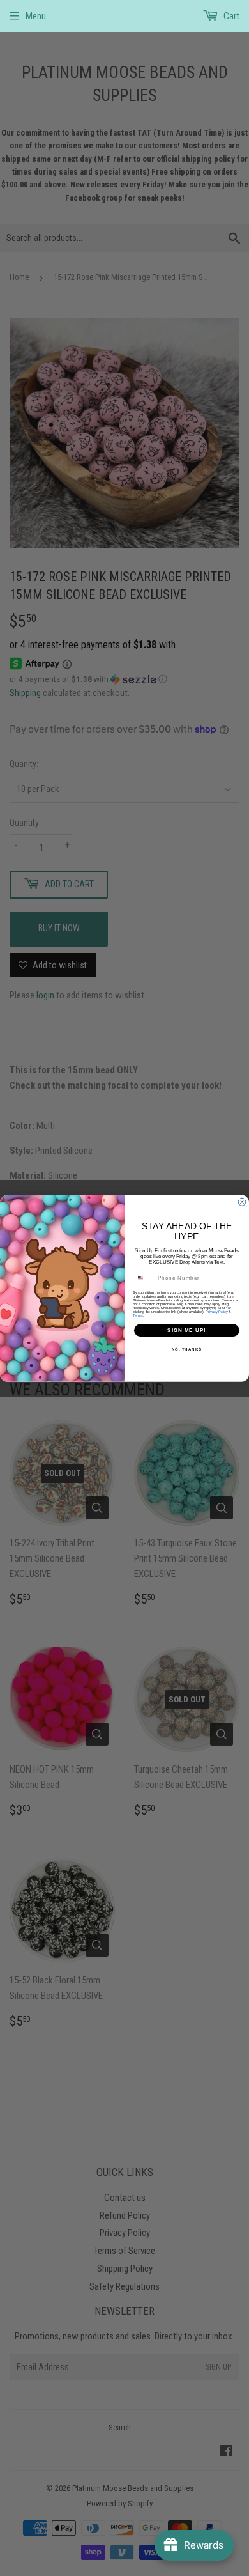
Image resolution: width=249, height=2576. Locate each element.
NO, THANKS (187, 1349)
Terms (138, 1315)
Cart (230, 16)
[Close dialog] (242, 1202)
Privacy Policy (217, 1312)
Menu (36, 16)
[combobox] (145, 1277)
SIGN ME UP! (187, 1330)
